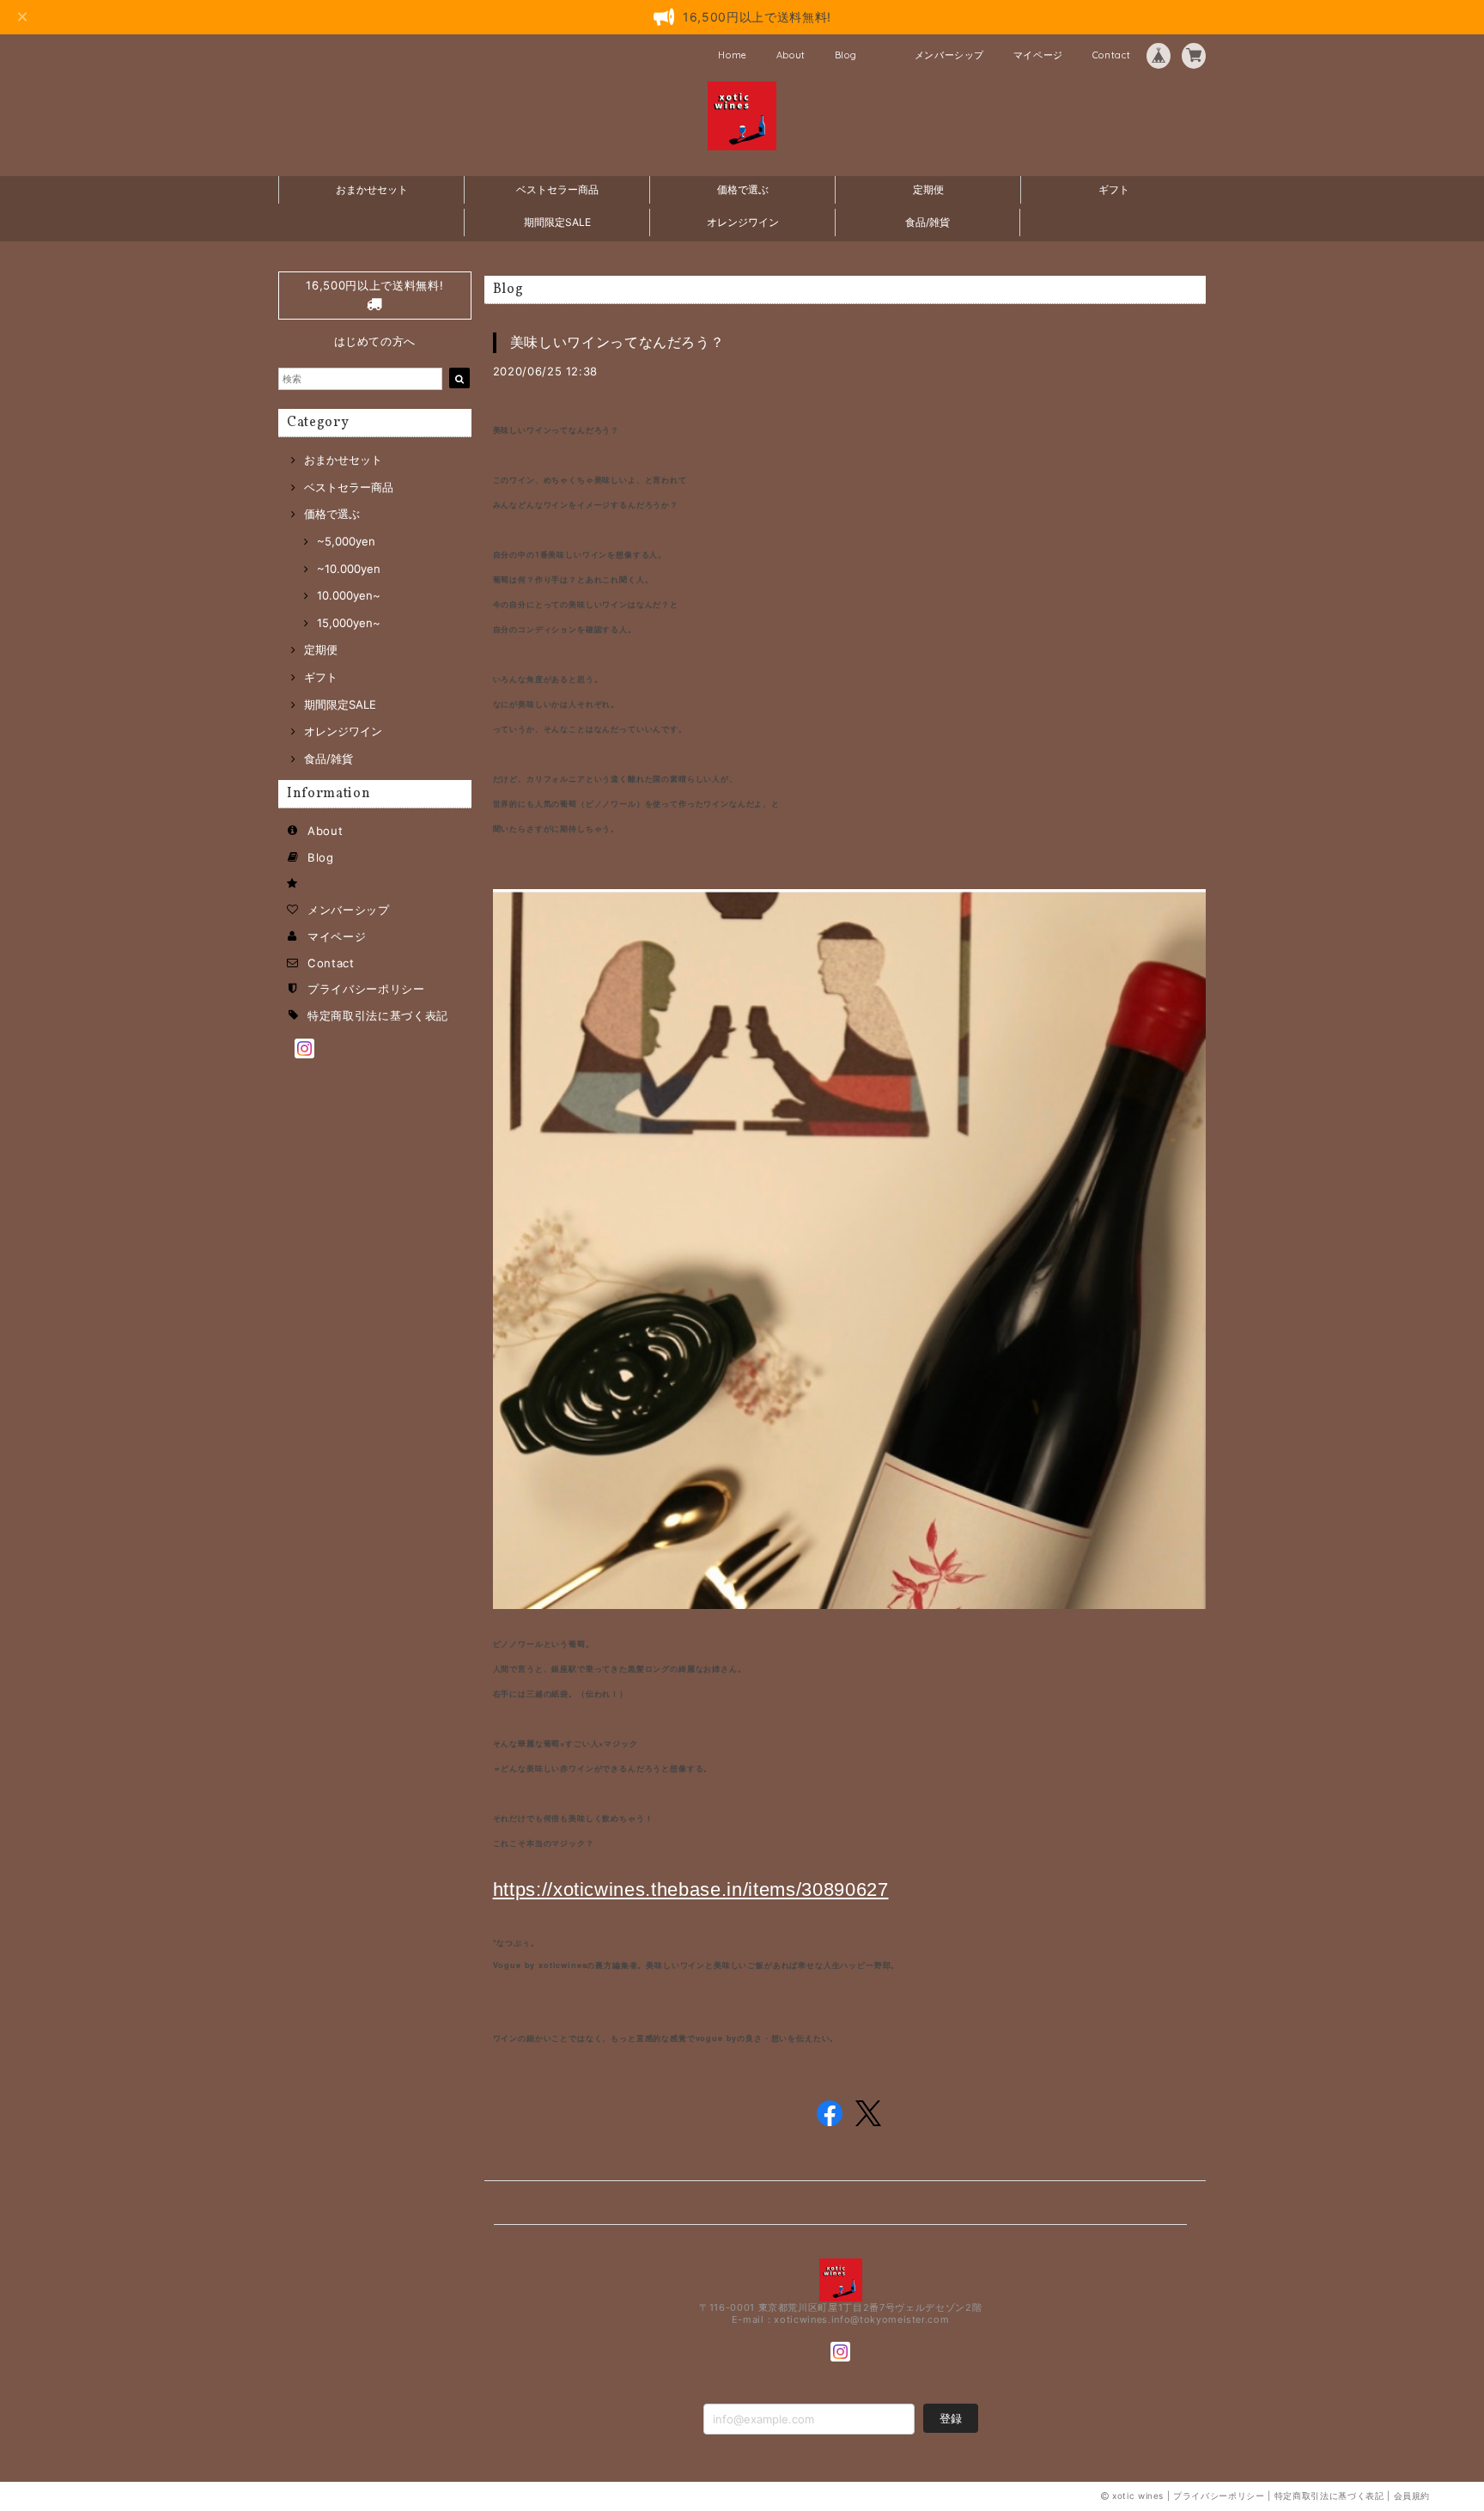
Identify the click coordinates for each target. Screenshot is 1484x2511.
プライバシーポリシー (366, 989)
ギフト (1114, 189)
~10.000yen (349, 569)
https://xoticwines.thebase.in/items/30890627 (691, 1889)
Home (733, 55)
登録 (951, 2418)
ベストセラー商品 (557, 189)
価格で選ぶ (743, 189)
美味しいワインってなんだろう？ (617, 342)
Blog (846, 55)
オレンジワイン (743, 222)
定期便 (928, 189)
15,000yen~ (349, 623)
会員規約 (1412, 2496)
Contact (1112, 55)
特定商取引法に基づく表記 (378, 1015)
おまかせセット (372, 189)
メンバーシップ (950, 55)
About (791, 55)
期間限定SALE (557, 222)
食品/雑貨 (927, 222)
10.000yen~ (349, 595)
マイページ (1038, 55)
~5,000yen (346, 541)
